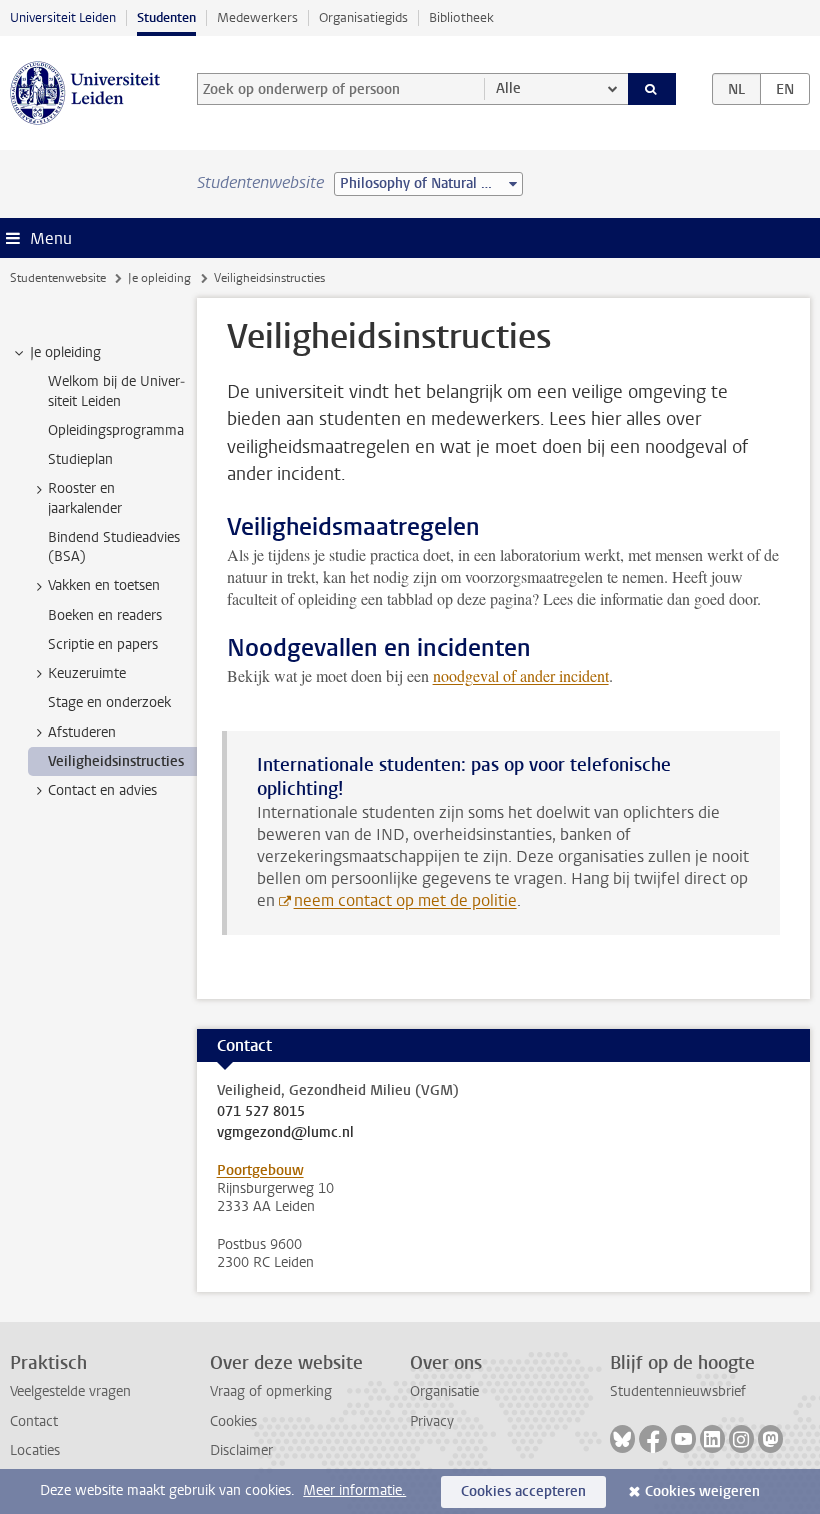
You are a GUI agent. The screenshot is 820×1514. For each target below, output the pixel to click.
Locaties (35, 1450)
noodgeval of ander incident (521, 675)
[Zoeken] (652, 89)
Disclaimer (241, 1450)
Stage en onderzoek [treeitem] (109, 702)
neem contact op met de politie (405, 900)
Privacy (432, 1421)
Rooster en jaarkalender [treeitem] (85, 498)
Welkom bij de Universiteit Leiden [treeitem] (116, 391)
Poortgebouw (260, 1170)
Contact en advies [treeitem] (102, 790)
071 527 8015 (261, 1112)
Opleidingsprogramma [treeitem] (116, 430)
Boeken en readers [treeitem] (105, 615)
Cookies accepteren (523, 1491)
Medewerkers (257, 17)
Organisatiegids (363, 17)
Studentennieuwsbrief (678, 1391)
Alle (508, 88)
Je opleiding (159, 278)
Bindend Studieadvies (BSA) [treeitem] (114, 547)
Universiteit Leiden (63, 17)
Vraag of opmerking (271, 1391)
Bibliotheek (461, 17)
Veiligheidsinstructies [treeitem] (116, 761)
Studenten (166, 17)
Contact (34, 1421)
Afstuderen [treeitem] (82, 732)
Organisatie (444, 1391)
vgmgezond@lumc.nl (285, 1133)
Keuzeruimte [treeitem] (87, 673)
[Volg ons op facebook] (653, 1439)
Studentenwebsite (58, 278)
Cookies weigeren (702, 1491)
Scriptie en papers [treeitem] (103, 644)
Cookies (233, 1421)
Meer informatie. (354, 1490)
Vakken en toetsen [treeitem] (104, 585)
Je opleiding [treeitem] (65, 352)
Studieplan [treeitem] (80, 459)
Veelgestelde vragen (70, 1391)
